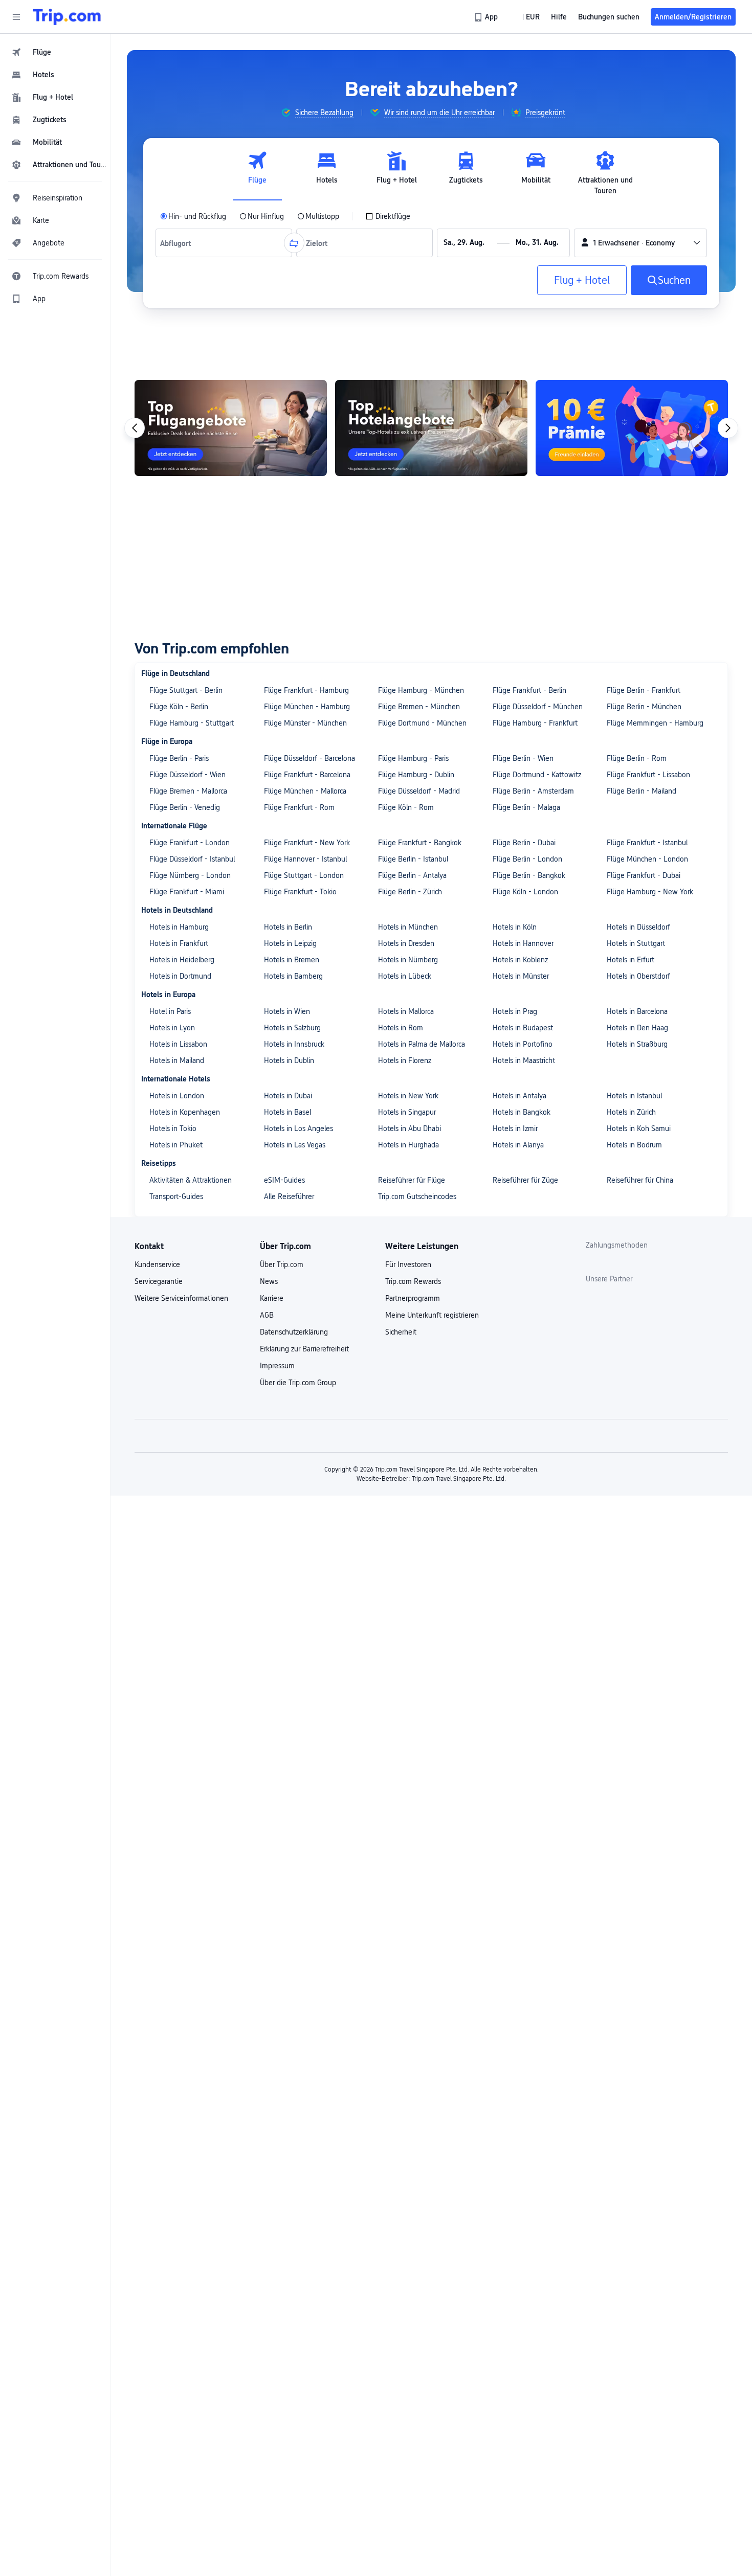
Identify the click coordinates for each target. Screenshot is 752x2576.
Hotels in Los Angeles (298, 1128)
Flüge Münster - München (305, 723)
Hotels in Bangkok (522, 1112)
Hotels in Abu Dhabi (410, 1128)
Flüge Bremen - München (419, 707)
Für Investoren (408, 1264)
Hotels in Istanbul (634, 1096)
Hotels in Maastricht (524, 1060)
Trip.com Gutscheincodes (417, 1196)
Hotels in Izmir (515, 1128)
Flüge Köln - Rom (406, 807)
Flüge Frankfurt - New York (307, 843)
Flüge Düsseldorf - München (538, 707)
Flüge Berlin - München (644, 707)
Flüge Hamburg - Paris (413, 758)
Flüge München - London (647, 859)
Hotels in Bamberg (293, 976)
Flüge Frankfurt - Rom (299, 807)
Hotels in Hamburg (179, 927)
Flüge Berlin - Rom (637, 758)
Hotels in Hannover (523, 943)
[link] (487, 17)
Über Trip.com (282, 1264)
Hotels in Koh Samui (639, 1128)
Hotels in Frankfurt (179, 943)
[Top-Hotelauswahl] (431, 428)
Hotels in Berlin (288, 927)
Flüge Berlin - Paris (179, 758)
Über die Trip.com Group (298, 1383)
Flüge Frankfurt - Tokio (300, 892)
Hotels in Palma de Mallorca (422, 1044)
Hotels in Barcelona (637, 1011)
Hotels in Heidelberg (182, 960)
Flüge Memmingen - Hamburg (655, 723)
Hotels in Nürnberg (408, 960)
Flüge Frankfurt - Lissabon (648, 775)
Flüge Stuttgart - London (304, 875)
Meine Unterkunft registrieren (432, 1315)
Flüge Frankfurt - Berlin (529, 690)
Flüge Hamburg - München (421, 690)
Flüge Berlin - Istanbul (413, 859)
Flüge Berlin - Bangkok (529, 875)
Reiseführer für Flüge (412, 1180)
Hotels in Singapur (407, 1112)
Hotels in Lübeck (405, 976)
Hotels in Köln (515, 927)
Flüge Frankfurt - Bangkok (420, 843)
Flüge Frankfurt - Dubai (644, 875)
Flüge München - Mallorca (305, 791)
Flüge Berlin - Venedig (185, 807)
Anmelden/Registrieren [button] (693, 17)
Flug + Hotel (582, 280)
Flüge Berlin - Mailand (642, 791)
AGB (267, 1315)
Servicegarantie (159, 1281)
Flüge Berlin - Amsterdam (533, 791)
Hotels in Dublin (289, 1060)
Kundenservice (157, 1264)
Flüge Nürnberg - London (190, 875)
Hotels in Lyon (172, 1028)
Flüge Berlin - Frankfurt (644, 690)
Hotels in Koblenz (520, 960)
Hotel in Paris (170, 1011)
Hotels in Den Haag (637, 1028)
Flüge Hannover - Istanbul (305, 859)
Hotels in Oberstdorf (638, 976)
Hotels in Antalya (519, 1096)
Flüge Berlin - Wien (523, 758)
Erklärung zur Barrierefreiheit (304, 1349)
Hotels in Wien (287, 1011)
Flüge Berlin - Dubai (524, 843)
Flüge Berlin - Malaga (526, 807)
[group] (317, 112)
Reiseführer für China (640, 1180)
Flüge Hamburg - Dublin (416, 775)
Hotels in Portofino (523, 1044)
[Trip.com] (67, 17)
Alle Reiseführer (289, 1196)
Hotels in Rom (401, 1028)
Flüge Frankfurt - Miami (187, 892)
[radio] (193, 216)
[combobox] (178, 243)
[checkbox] (388, 216)
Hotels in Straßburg (637, 1044)
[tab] (257, 173)
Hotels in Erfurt (631, 960)
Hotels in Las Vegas (295, 1145)
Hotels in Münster (521, 976)
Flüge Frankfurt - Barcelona (307, 775)
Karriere (272, 1298)
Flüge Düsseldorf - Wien (187, 775)
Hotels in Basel (287, 1112)
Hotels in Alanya (518, 1145)
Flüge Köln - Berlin (179, 707)
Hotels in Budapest (523, 1028)
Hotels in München (408, 927)
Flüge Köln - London (525, 892)
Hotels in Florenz (405, 1060)
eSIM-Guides (284, 1180)
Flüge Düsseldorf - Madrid (419, 791)
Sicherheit (401, 1332)
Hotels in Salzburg (292, 1028)
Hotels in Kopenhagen (185, 1112)
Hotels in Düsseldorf (638, 927)
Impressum (277, 1366)
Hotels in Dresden (406, 943)
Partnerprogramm (413, 1298)
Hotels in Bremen (292, 960)
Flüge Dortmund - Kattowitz (537, 775)
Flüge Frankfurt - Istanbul (647, 843)
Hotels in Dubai (288, 1096)
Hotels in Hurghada (408, 1145)
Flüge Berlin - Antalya (412, 875)
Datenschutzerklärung (294, 1332)
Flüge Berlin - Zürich (410, 892)
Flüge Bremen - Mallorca (188, 791)
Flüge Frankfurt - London (190, 843)
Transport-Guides (176, 1196)
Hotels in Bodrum (634, 1145)
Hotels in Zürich (631, 1112)
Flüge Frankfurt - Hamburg (306, 690)
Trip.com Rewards (413, 1281)
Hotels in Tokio (173, 1128)
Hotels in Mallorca (406, 1011)
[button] (16, 17)
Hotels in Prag (515, 1011)
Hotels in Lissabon (178, 1044)
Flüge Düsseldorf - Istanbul (192, 859)
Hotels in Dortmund (180, 976)
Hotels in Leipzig (290, 943)
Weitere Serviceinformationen (181, 1298)
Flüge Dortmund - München (422, 723)
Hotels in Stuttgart (636, 943)
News (269, 1281)
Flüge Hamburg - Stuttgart (192, 723)
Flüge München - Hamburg (307, 707)
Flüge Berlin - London (527, 859)
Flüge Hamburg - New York (650, 892)
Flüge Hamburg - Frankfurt (535, 723)
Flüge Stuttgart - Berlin (186, 690)
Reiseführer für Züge (525, 1180)
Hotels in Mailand (177, 1060)
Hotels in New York (408, 1096)
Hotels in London (177, 1096)
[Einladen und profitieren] (632, 428)
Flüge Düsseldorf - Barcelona (309, 758)
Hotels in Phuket (176, 1145)
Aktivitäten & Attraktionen (191, 1180)
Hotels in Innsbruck (294, 1044)
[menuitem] (55, 52)
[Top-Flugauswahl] (231, 428)
